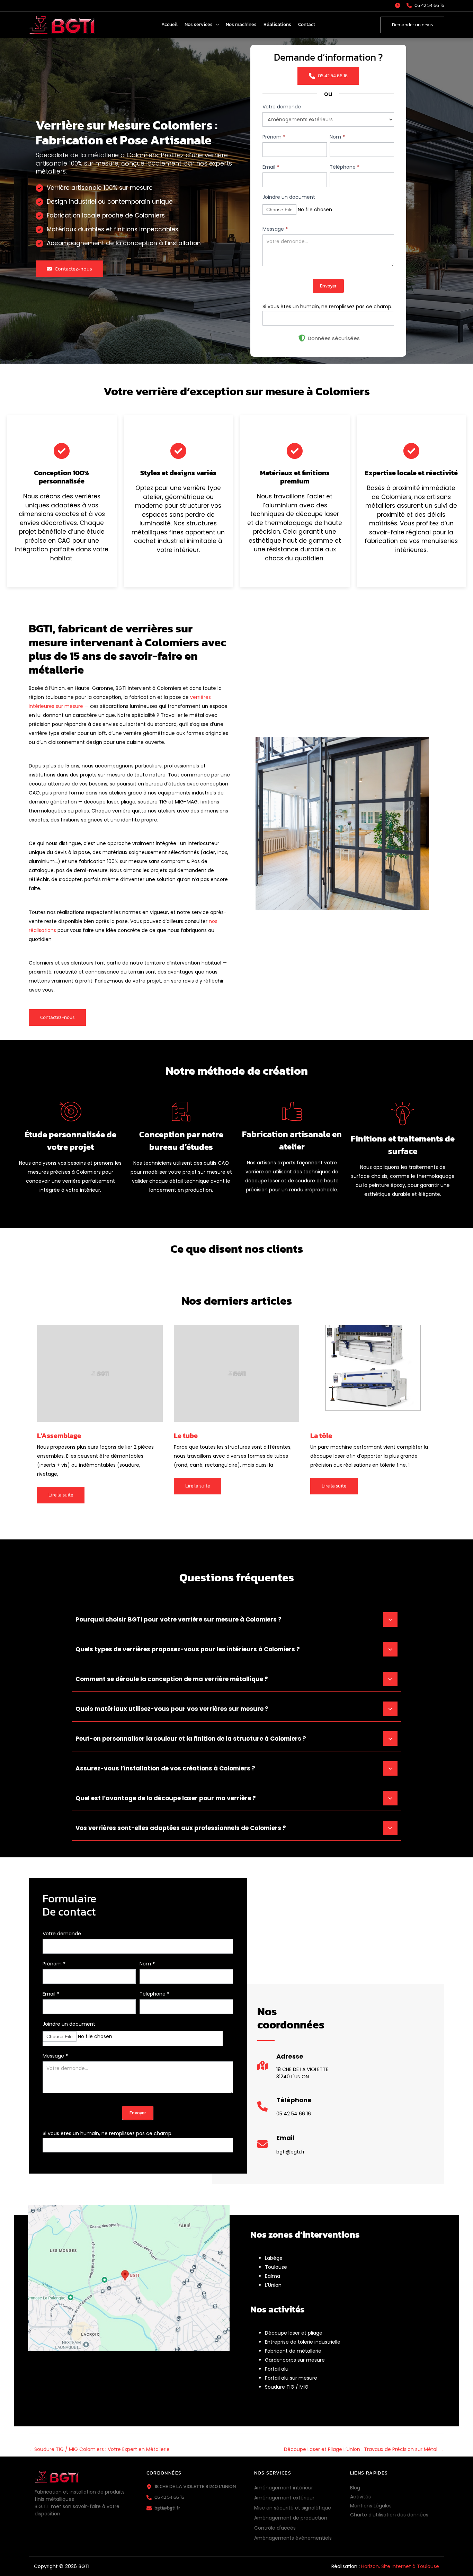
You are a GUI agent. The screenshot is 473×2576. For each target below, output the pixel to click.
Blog (355, 2488)
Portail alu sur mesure (291, 2378)
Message (275, 229)
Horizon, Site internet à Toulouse (400, 2566)
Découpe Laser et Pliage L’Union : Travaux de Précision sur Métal (364, 2449)
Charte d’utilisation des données (389, 2515)
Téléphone (345, 167)
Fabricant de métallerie (293, 2351)
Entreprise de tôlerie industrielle (303, 2342)
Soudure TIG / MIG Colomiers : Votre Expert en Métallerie (100, 2449)
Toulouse (276, 2267)
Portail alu (277, 2369)
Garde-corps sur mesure (295, 2360)
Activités (360, 2497)
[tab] (237, 1619)
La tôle (321, 1436)
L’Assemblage (59, 1436)
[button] (399, 5)
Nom (337, 137)
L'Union (273, 2285)
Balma (273, 2276)
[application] (216, 25)
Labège (274, 2258)
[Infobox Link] (293, 2069)
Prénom (274, 137)
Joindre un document (289, 197)
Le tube (186, 1436)
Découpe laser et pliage (294, 2333)
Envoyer (328, 286)
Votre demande (282, 107)
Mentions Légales (371, 2506)
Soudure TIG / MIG (287, 2387)
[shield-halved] (302, 338)
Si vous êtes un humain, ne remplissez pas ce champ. (327, 307)
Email (271, 167)
